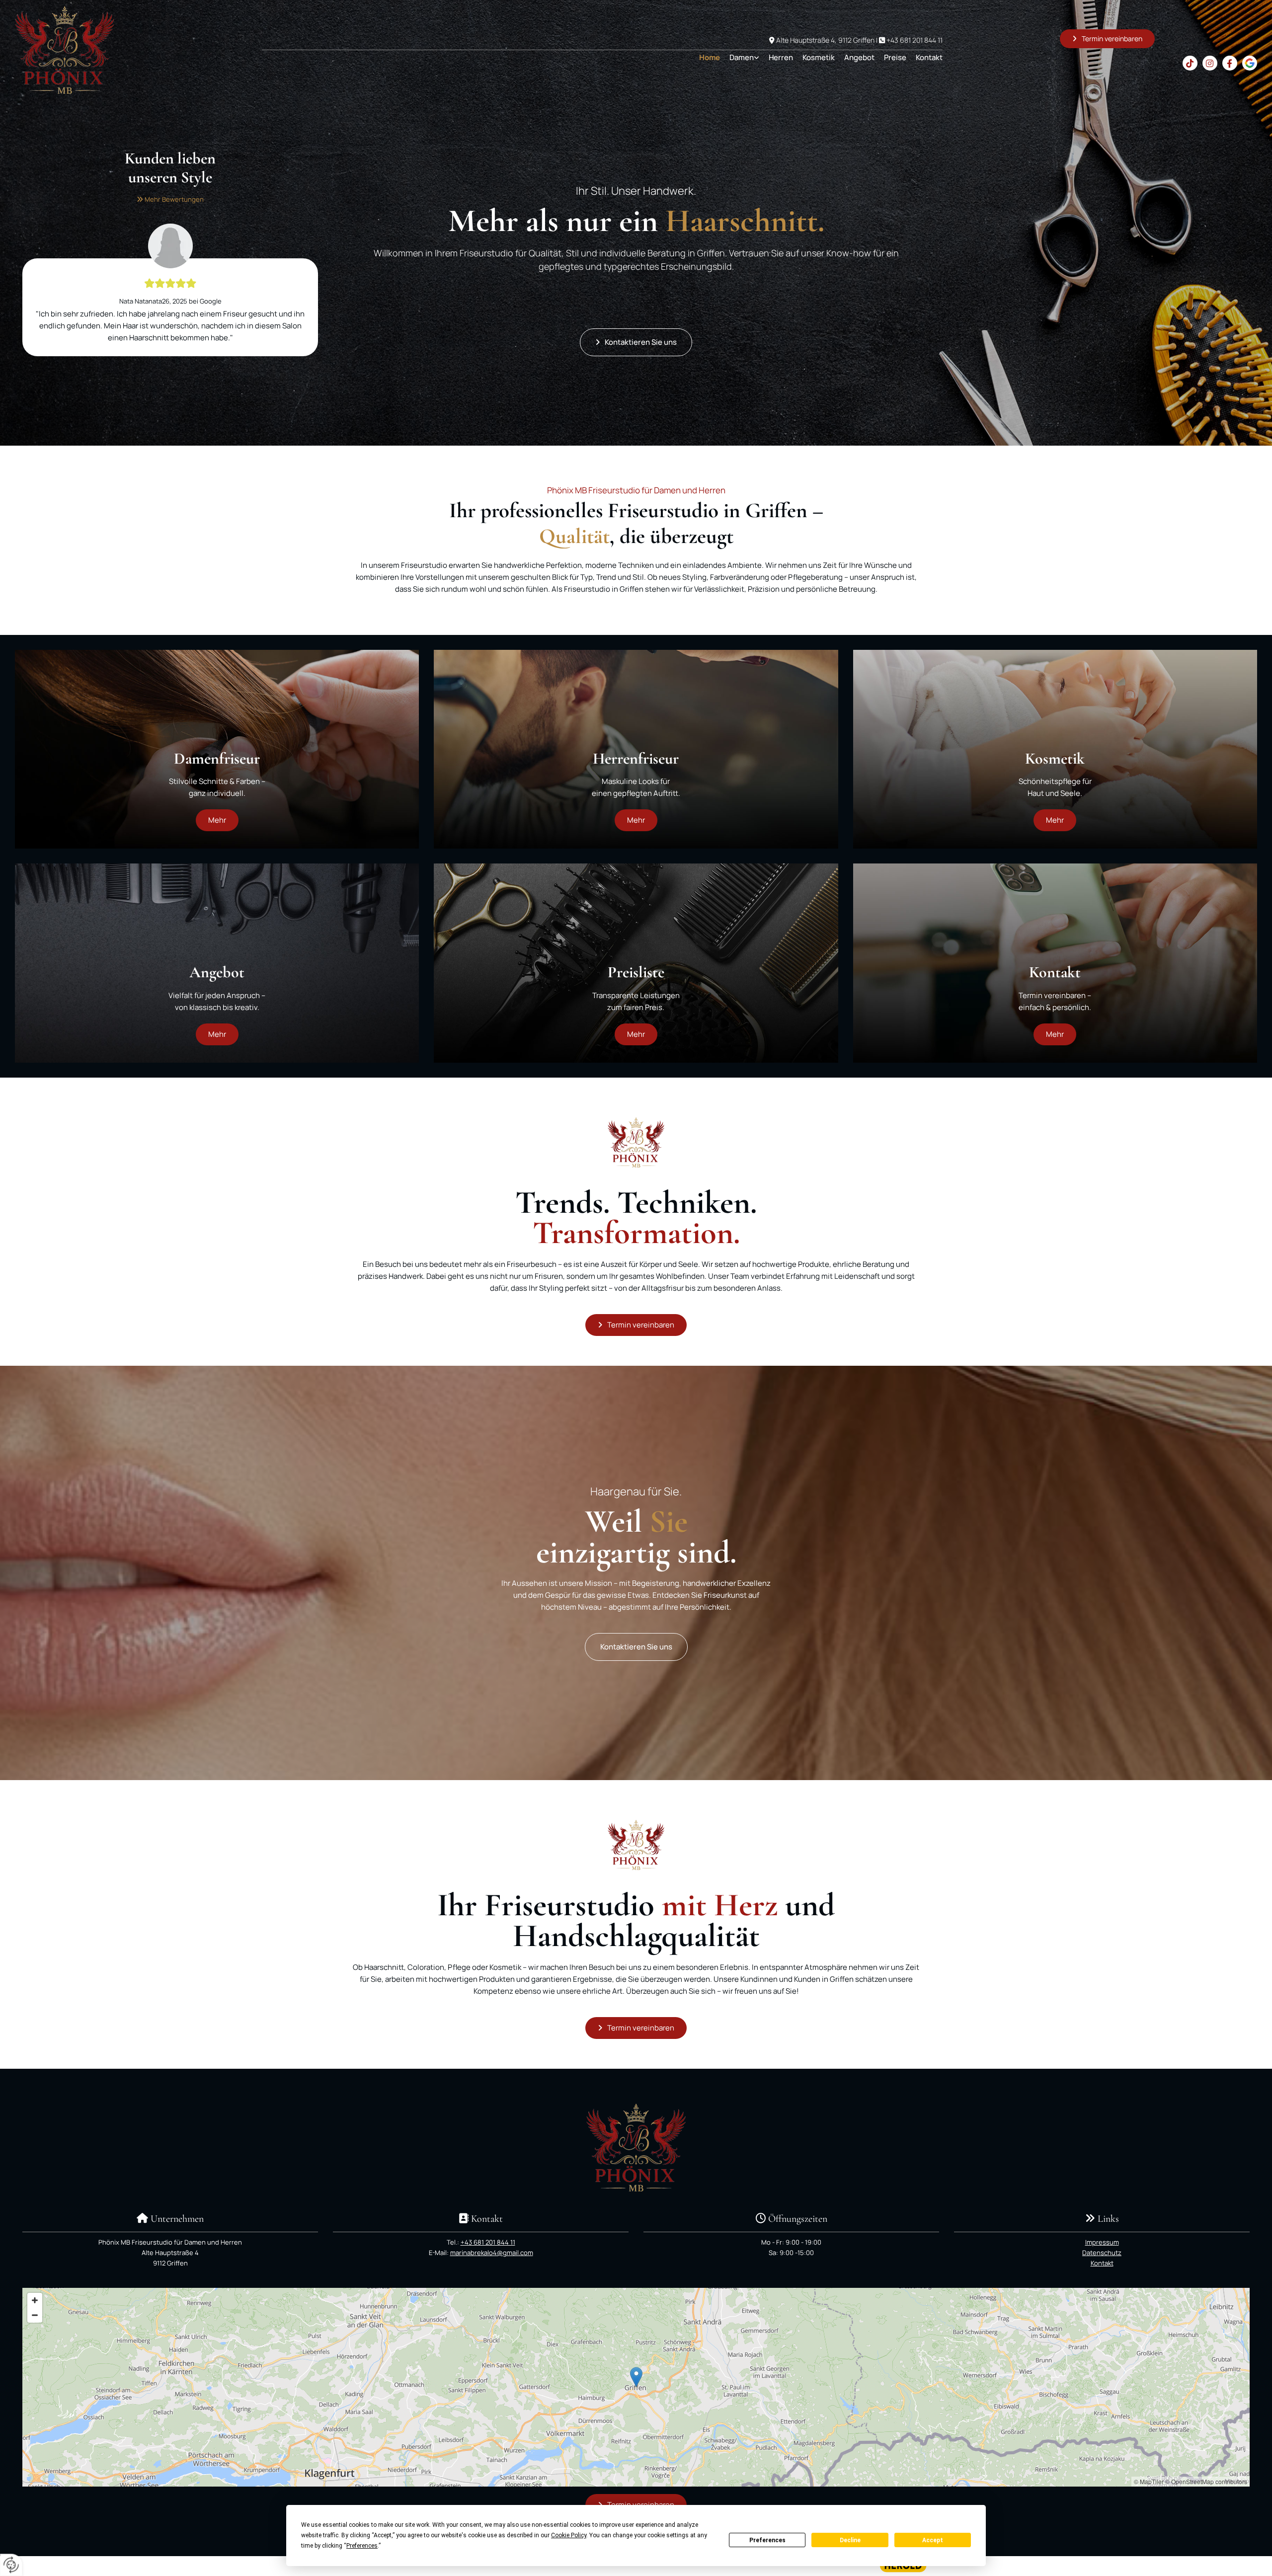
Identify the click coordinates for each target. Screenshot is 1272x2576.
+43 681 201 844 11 (914, 40)
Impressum (1102, 2242)
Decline (850, 2540)
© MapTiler (1149, 2481)
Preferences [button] (362, 2546)
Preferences (767, 2540)
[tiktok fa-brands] (1190, 63)
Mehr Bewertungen (170, 199)
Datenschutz (1102, 2253)
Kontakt (929, 57)
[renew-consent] (11, 2565)
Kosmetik (819, 57)
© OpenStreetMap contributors (1206, 2481)
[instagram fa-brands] (1210, 63)
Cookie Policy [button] (569, 2535)
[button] (1107, 39)
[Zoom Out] (35, 2315)
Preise (895, 57)
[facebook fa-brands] (1230, 63)
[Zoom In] (35, 2300)
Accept (933, 2540)
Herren (781, 57)
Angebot (859, 57)
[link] (740, 57)
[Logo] (112, 50)
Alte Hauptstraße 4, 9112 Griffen (825, 40)
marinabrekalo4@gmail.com (492, 2253)
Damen (742, 57)
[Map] (636, 2387)
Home (710, 57)
